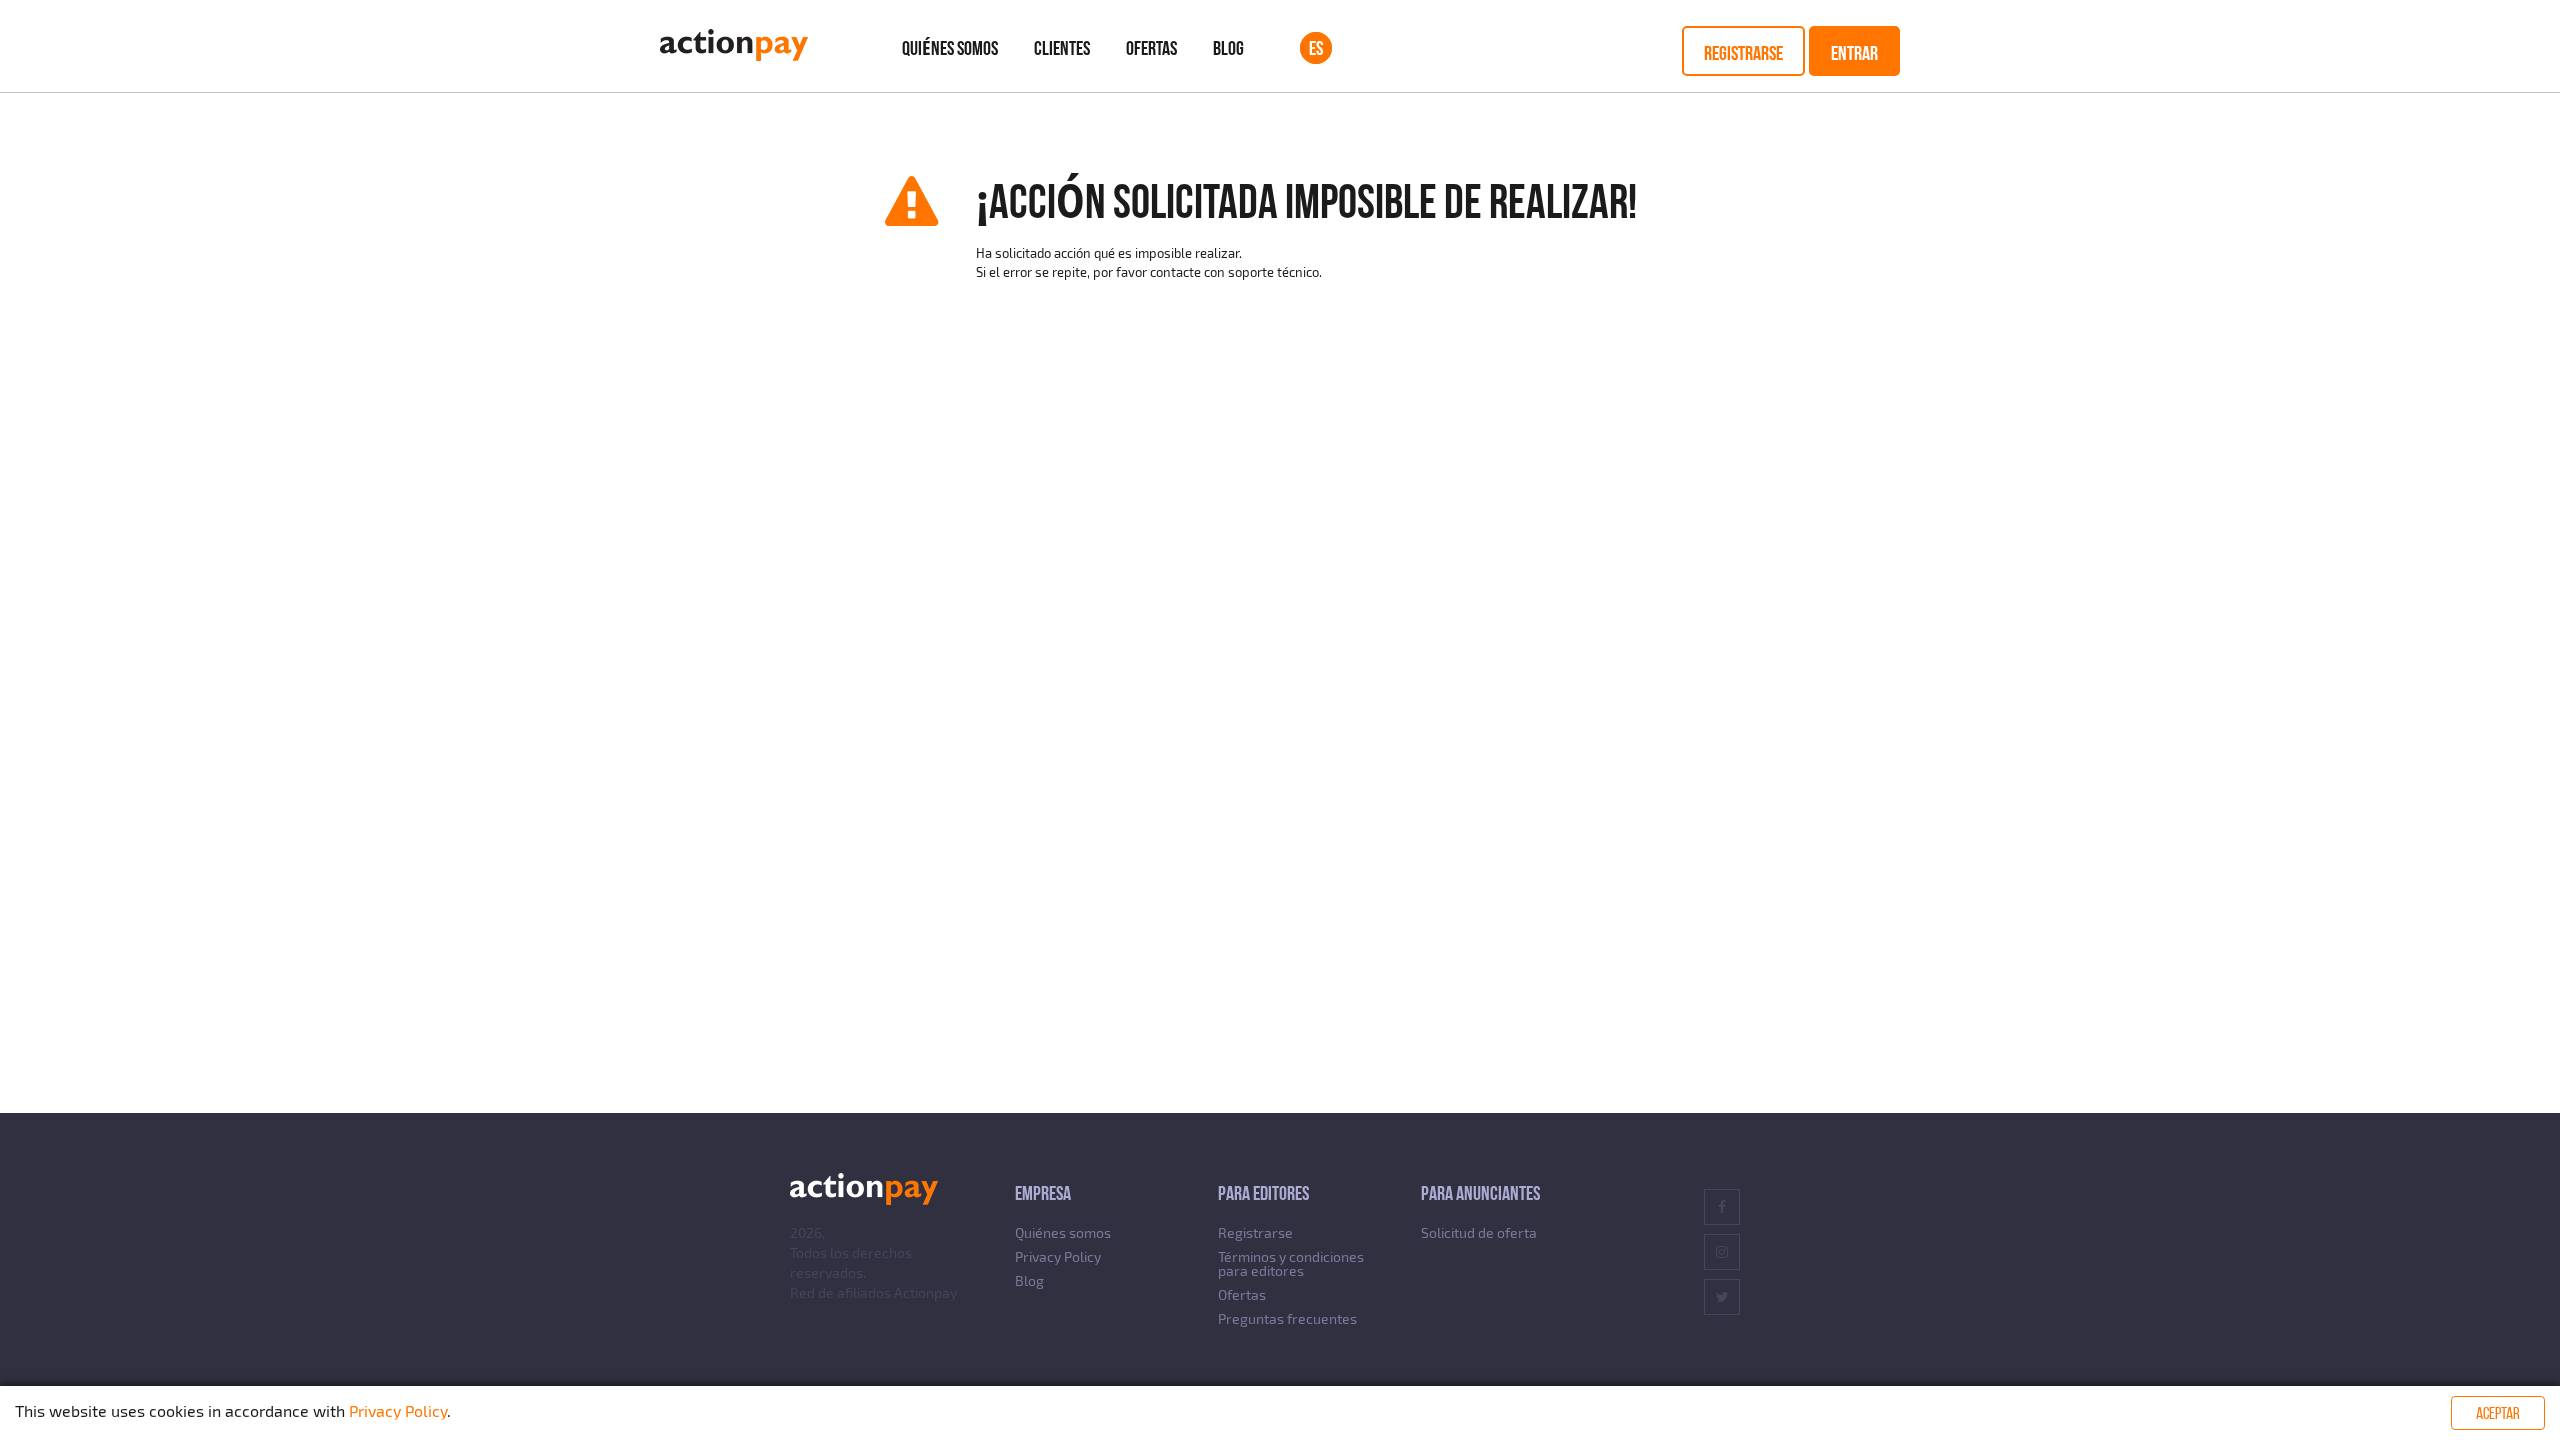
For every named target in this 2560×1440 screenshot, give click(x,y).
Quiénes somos (950, 48)
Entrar (1854, 53)
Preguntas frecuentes (1287, 1318)
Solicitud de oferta (1479, 1232)
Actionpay (925, 1292)
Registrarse (1743, 53)
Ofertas (1151, 48)
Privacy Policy (1058, 1256)
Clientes (1062, 48)
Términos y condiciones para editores (1291, 1263)
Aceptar (2498, 1413)
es (1316, 48)
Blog (1228, 48)
